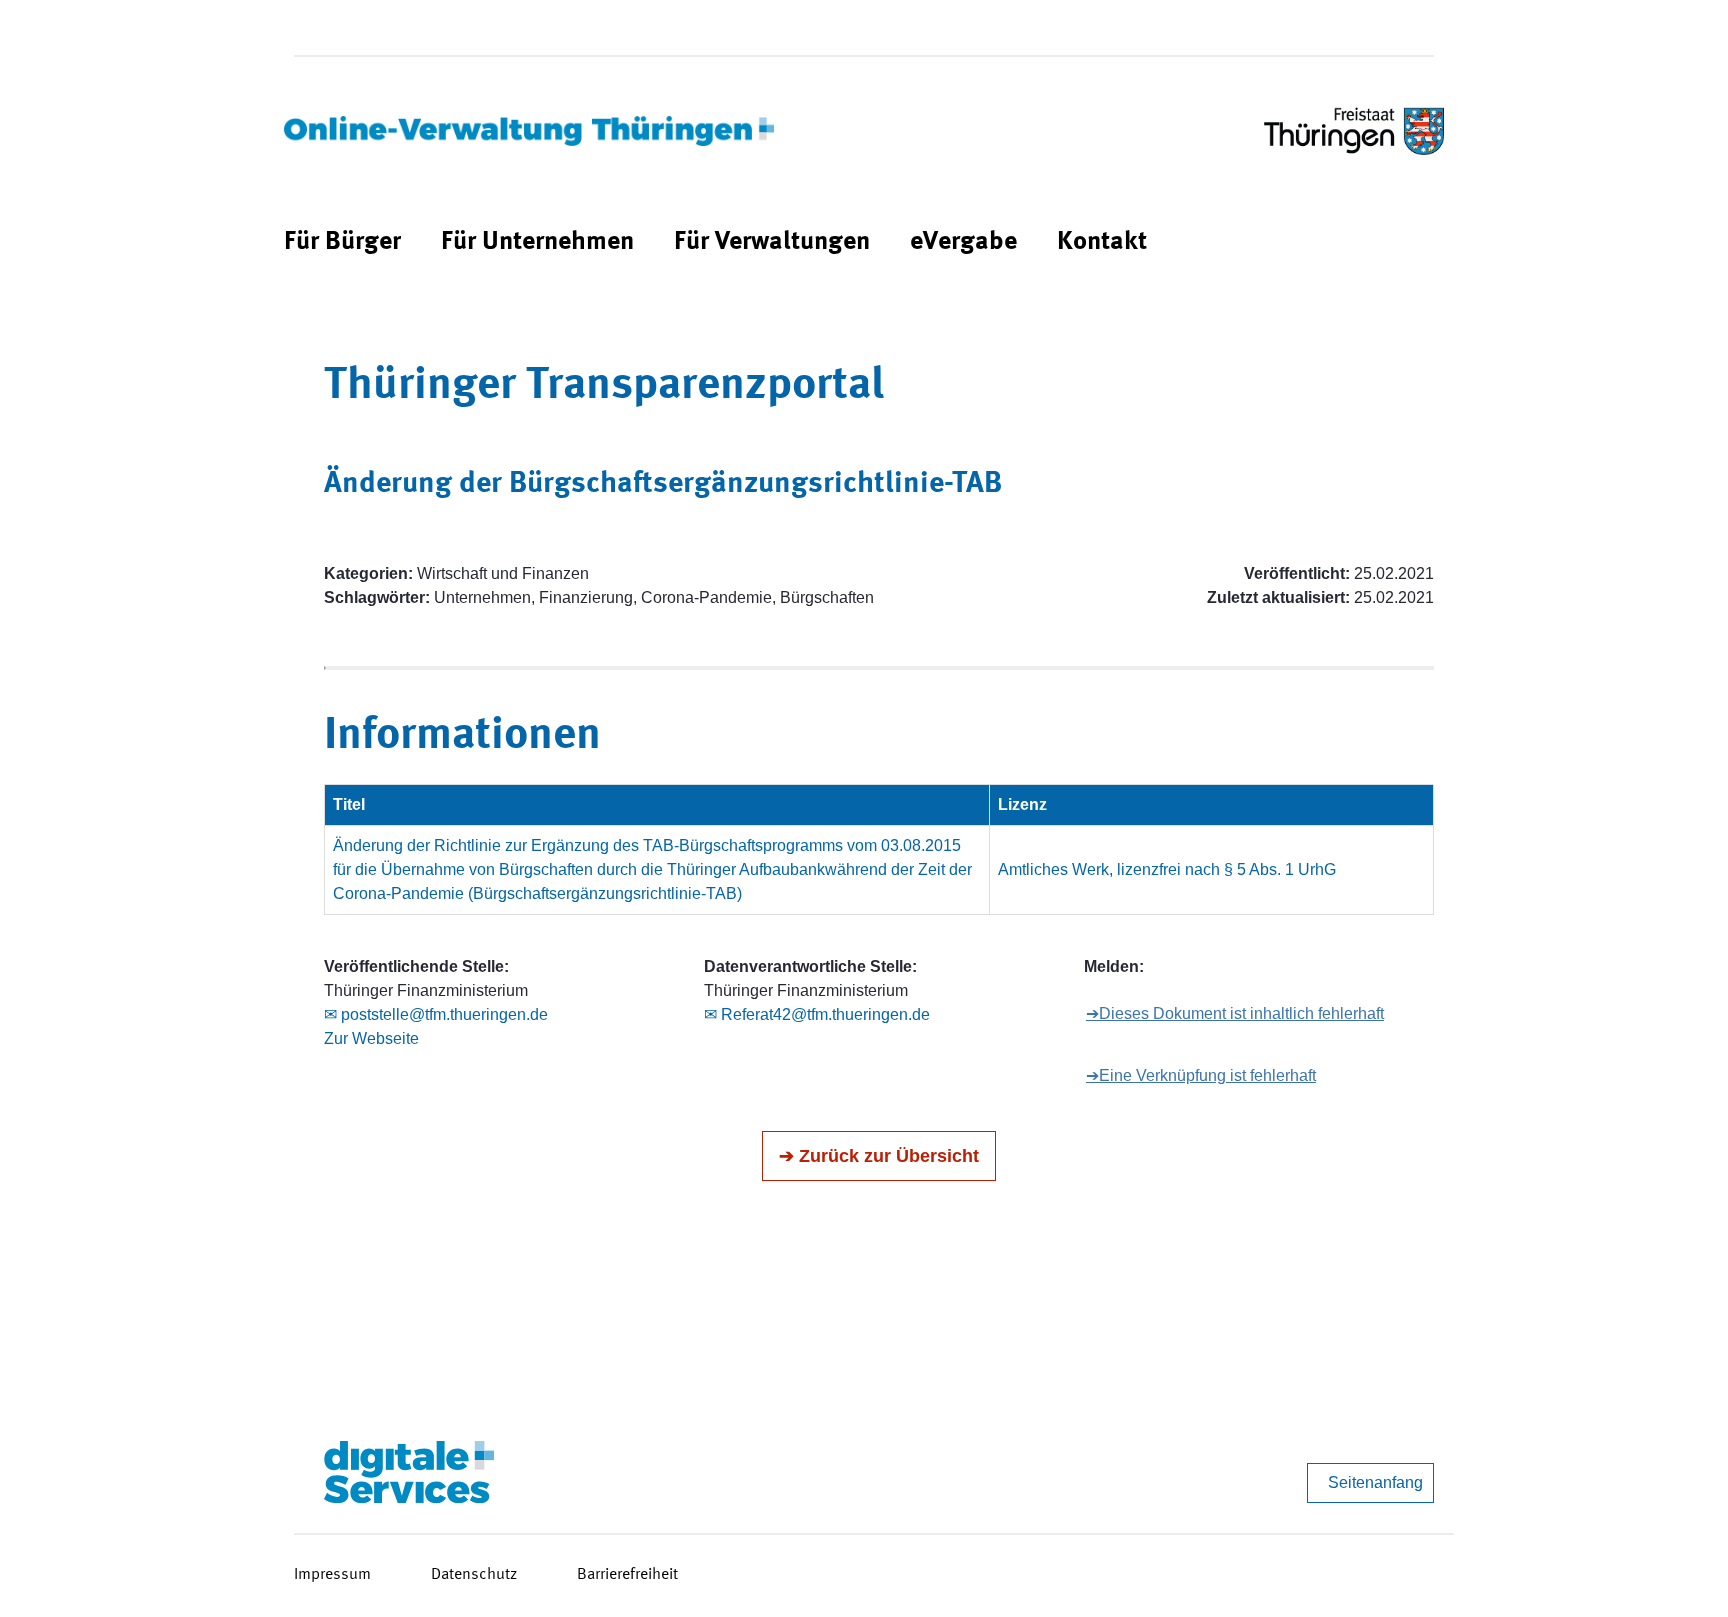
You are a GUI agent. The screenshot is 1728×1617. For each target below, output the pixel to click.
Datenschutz (474, 1575)
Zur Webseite (371, 1038)
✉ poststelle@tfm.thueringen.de (436, 1014)
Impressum (332, 1575)
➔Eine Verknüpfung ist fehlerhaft (1201, 1075)
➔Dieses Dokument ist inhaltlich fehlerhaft (1235, 1013)
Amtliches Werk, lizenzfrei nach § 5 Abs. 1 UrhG (1167, 869)
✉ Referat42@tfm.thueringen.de (817, 1014)
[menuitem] (342, 242)
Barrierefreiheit (627, 1575)
